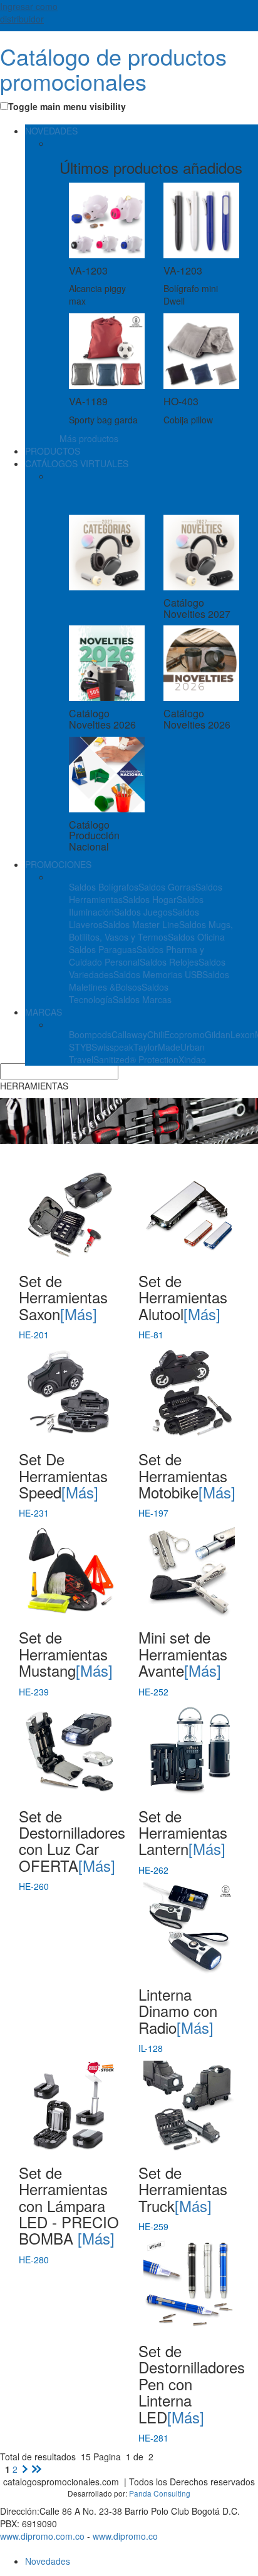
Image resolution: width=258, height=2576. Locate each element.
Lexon (243, 1034)
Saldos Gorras (167, 887)
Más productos (89, 438)
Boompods (90, 1034)
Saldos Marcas (142, 999)
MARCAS (44, 1012)
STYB (80, 1047)
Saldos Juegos (143, 912)
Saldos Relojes (169, 962)
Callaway (129, 1034)
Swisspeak (112, 1047)
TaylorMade (157, 1047)
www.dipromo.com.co (42, 2536)
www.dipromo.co (125, 2536)
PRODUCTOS (53, 451)
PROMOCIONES (58, 864)
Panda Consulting (160, 2493)
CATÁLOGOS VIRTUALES (77, 463)
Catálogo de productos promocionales (113, 68)
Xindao (192, 1059)
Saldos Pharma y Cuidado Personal (137, 956)
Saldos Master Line (141, 924)
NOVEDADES (51, 131)
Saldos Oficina (196, 937)
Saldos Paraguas (103, 949)
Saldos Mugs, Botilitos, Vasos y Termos (151, 931)
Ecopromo (184, 1034)
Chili (156, 1034)
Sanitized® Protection (136, 1059)
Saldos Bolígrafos (104, 887)
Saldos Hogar (150, 899)
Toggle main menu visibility (67, 106)
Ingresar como (29, 13)
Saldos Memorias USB (158, 974)
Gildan (218, 1034)
